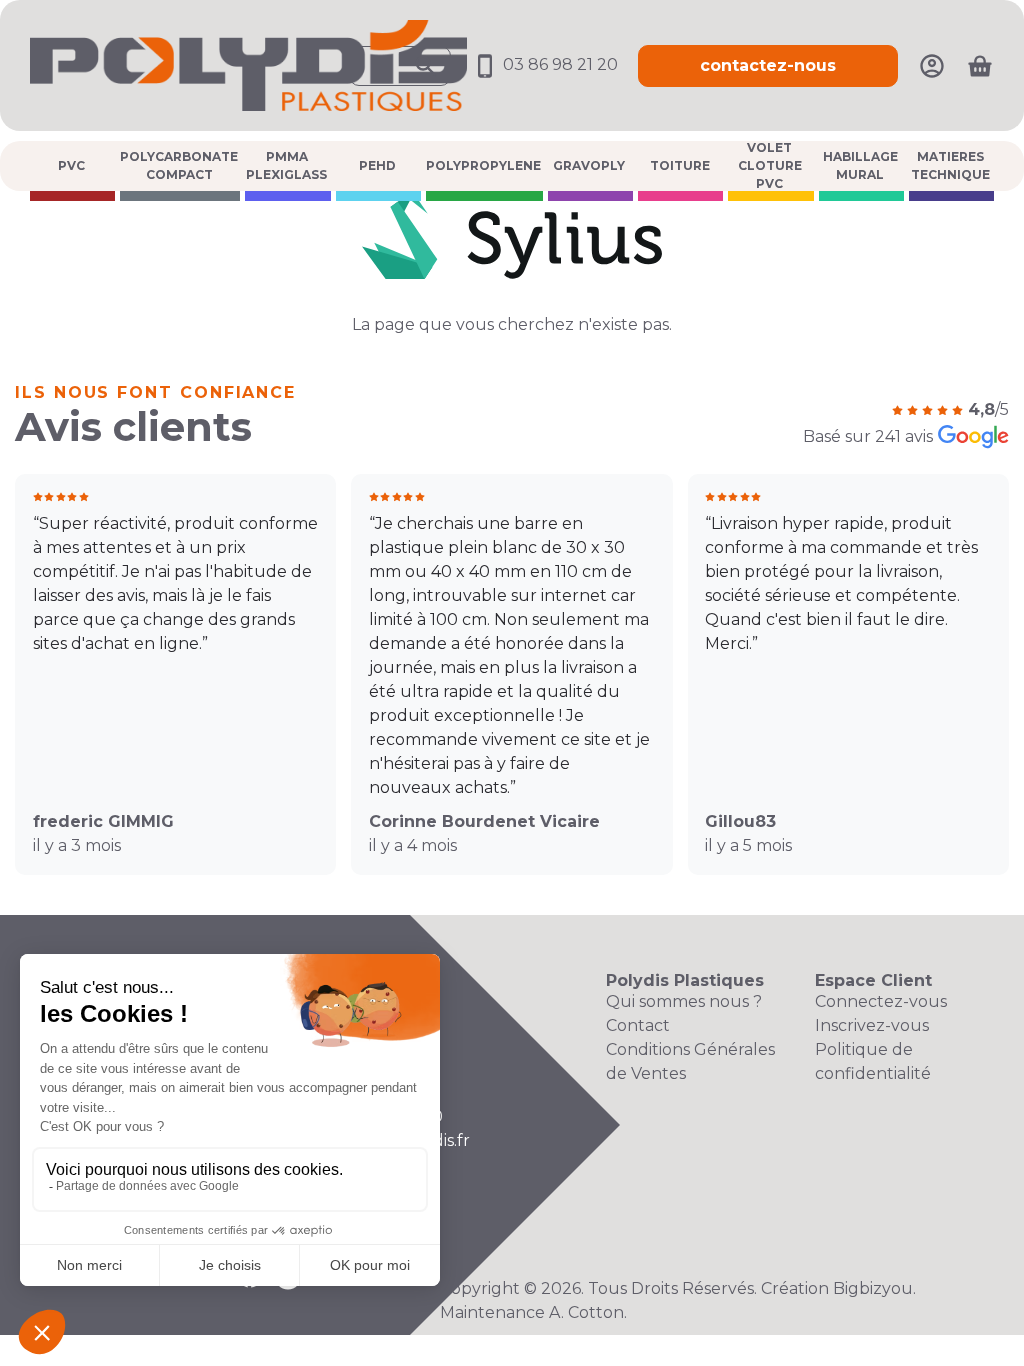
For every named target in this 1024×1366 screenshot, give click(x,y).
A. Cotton (586, 1312)
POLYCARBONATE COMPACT (179, 165)
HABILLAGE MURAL (860, 165)
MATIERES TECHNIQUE (950, 165)
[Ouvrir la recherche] (400, 66)
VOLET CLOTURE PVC (770, 166)
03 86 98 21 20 (558, 64)
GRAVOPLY (589, 165)
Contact (638, 1025)
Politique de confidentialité (873, 1061)
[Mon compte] (932, 64)
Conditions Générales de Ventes (690, 1061)
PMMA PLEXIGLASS (286, 165)
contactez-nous (768, 65)
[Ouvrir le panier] (980, 66)
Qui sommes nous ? (684, 1001)
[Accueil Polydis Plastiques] (248, 64)
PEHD (377, 165)
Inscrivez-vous (872, 1025)
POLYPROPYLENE (483, 165)
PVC (71, 165)
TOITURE (680, 165)
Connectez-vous (881, 1001)
